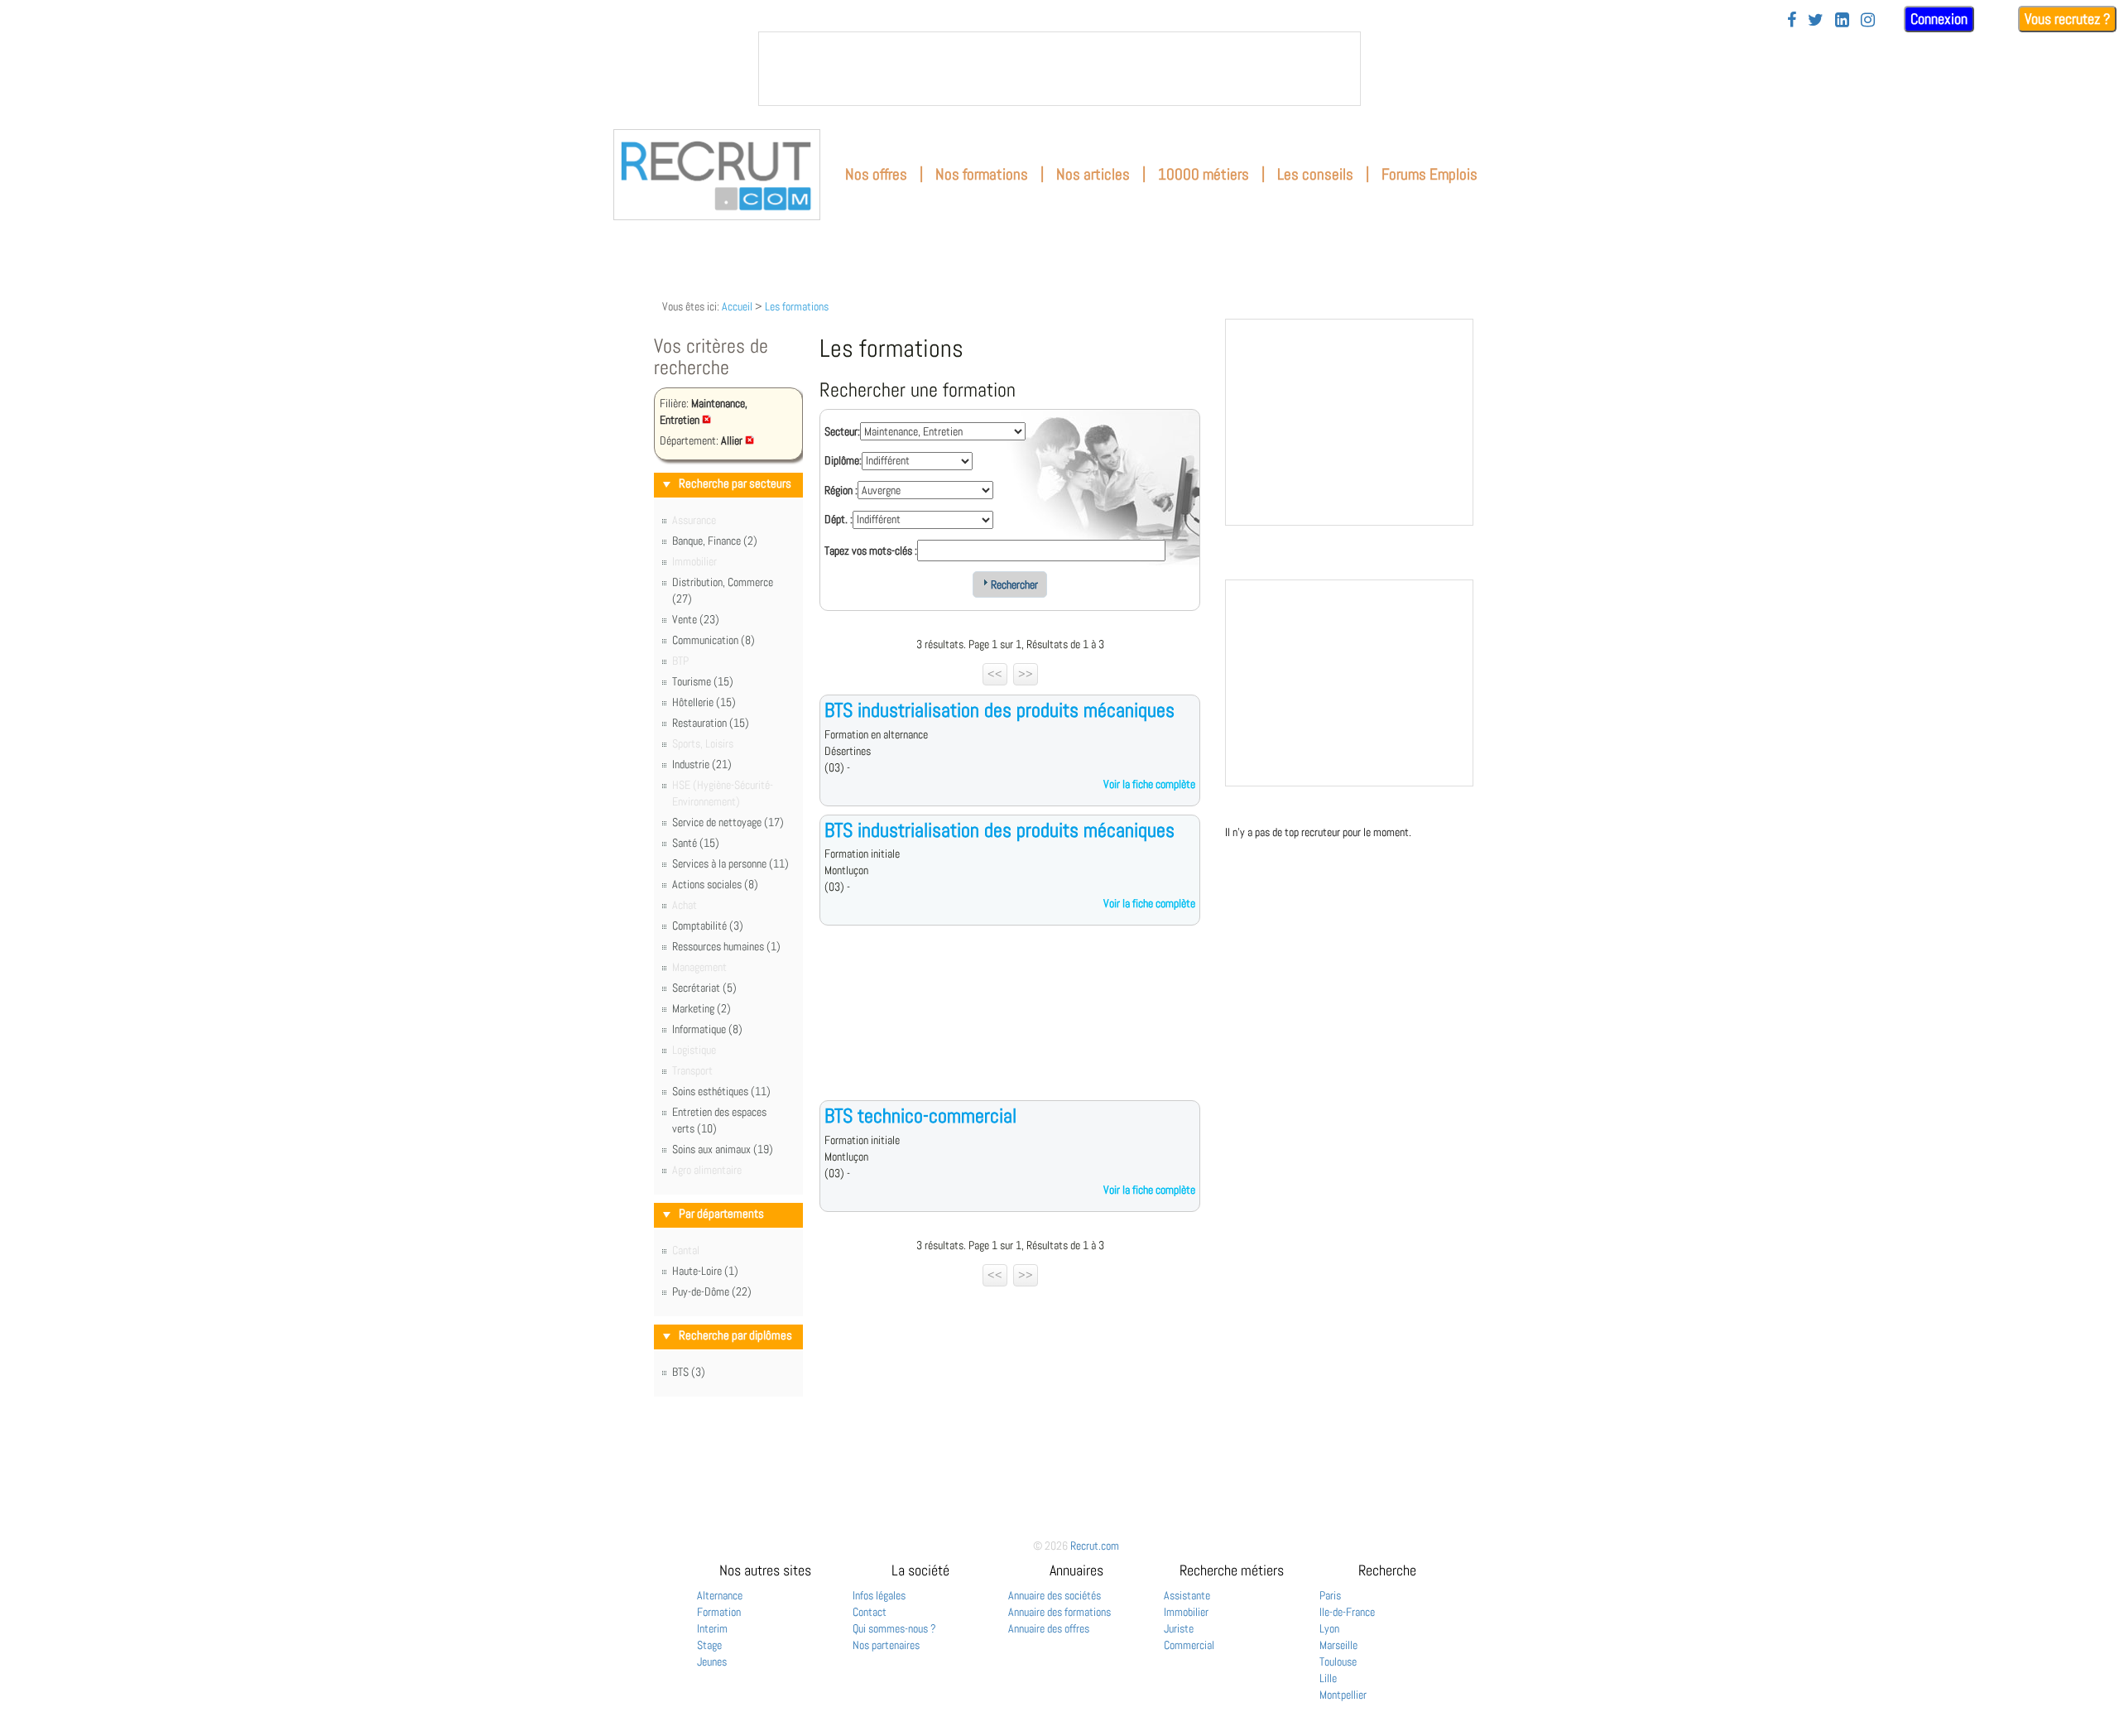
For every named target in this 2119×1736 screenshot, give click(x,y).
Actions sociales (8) (715, 884)
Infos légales (879, 1595)
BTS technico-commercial (920, 1116)
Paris (1330, 1595)
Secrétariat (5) (704, 988)
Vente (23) (696, 619)
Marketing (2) (702, 1008)
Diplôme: (843, 460)
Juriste (1179, 1628)
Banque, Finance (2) (715, 541)
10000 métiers (1204, 174)
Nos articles (1093, 174)
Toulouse (1338, 1661)
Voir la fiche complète (1149, 784)
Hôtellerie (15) (704, 702)
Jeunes (712, 1661)
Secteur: (842, 431)
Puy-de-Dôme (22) (712, 1291)
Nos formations (982, 174)
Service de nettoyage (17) (728, 822)
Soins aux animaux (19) (723, 1149)
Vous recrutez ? (2067, 19)
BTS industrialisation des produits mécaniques (999, 710)
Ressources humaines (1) (726, 946)
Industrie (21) (702, 764)
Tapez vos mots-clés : (871, 551)
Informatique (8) (707, 1029)
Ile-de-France (1347, 1612)
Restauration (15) (711, 723)
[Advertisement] (1010, 1026)
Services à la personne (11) (730, 863)
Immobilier (1186, 1612)
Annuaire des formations (1059, 1612)
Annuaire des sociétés (1055, 1595)
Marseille (1338, 1645)
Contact (870, 1612)
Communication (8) (714, 640)
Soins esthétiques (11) (721, 1091)
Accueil (737, 306)
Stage (709, 1645)
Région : (841, 490)
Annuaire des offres (1049, 1628)
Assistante (1187, 1595)
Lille (1328, 1678)
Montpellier (1343, 1695)
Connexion (1939, 19)
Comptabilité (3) (708, 926)
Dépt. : (838, 519)
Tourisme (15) (703, 681)
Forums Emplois (1429, 174)
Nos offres (876, 174)
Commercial (1189, 1645)
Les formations (797, 306)
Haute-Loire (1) (705, 1271)
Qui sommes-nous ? (894, 1628)
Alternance (720, 1595)
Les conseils (1315, 174)
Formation (719, 1612)
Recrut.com (1095, 1546)
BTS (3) (689, 1372)
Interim (712, 1628)
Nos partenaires (886, 1645)
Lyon (1329, 1628)
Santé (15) (696, 843)
